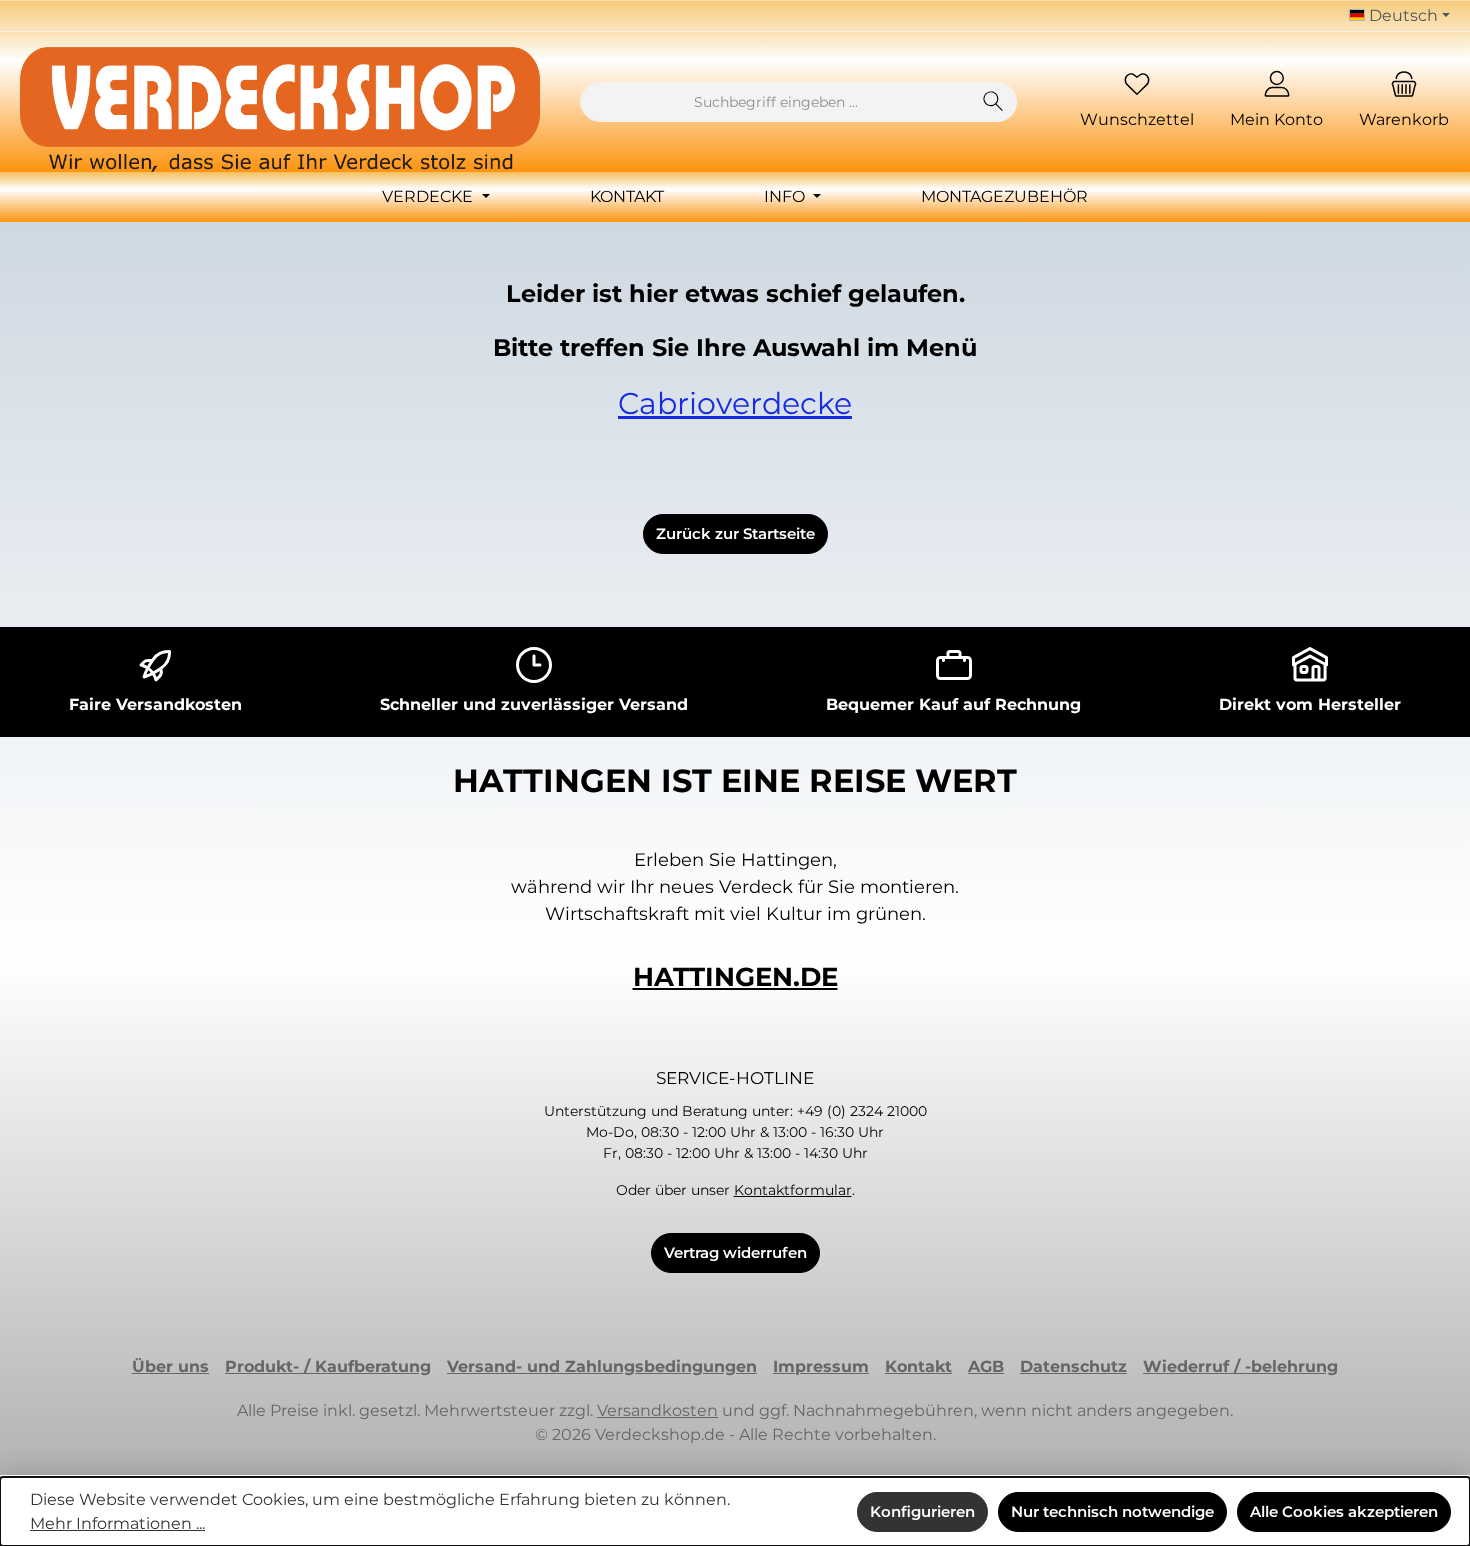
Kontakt (918, 1366)
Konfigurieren (922, 1511)
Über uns (170, 1366)
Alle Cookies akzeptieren (1344, 1511)
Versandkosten (657, 1410)
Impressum (821, 1366)
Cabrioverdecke (735, 403)
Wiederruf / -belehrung (1240, 1366)
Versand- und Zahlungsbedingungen (602, 1366)
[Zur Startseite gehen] (280, 109)
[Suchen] (993, 102)
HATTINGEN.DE (735, 977)
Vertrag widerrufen (735, 1252)
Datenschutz (1073, 1366)
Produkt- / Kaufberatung (328, 1366)
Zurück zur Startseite (735, 533)
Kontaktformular (793, 1190)
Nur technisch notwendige (1112, 1511)
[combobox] (775, 102)
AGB (986, 1366)
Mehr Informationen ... (117, 1523)
